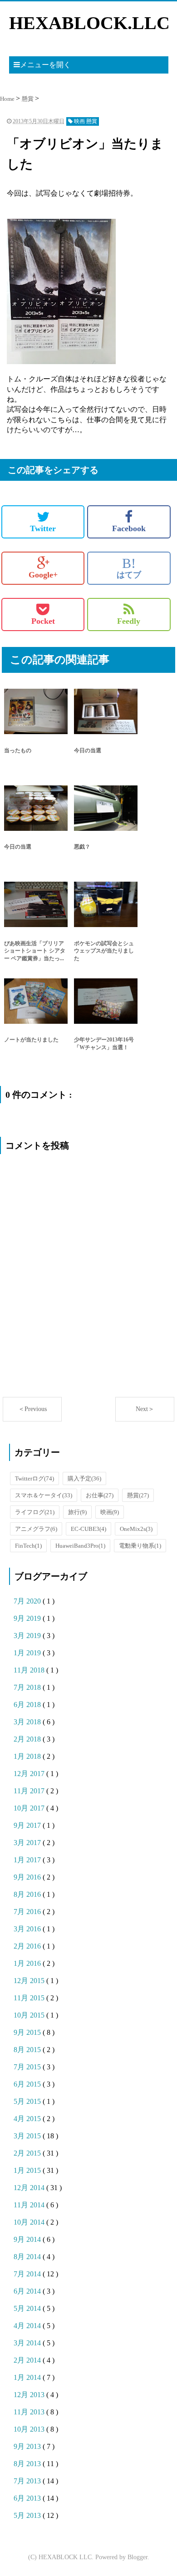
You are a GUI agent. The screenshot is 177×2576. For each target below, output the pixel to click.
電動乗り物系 (140, 1546)
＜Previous (32, 1409)
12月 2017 (30, 1774)
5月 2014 (28, 2308)
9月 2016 (28, 1877)
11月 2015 (30, 1998)
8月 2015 (28, 2050)
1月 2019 (28, 1653)
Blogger (138, 2557)
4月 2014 (28, 2326)
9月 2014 (28, 2239)
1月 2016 (28, 1963)
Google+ (43, 575)
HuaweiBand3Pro (80, 1546)
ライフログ (35, 1512)
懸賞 (138, 1495)
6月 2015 (28, 2084)
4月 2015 (28, 2119)
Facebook (129, 528)
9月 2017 (28, 1825)
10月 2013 (30, 2429)
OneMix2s (136, 1529)
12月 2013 (30, 2395)
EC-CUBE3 (88, 1529)
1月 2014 (28, 2377)
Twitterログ (34, 1478)
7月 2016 (28, 1912)
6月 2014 (28, 2291)
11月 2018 (30, 1670)
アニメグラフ (36, 1529)
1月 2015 (28, 2170)
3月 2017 (28, 1843)
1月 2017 (28, 1860)
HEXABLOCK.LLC (89, 23)
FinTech (28, 1546)
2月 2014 (28, 2360)
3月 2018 (28, 1722)
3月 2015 (28, 2136)
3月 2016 (28, 1929)
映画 (110, 1512)
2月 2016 (28, 1946)
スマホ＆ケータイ (44, 1495)
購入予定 (84, 1478)
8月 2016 (28, 1894)
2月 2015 (28, 2153)
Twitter (43, 528)
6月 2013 (28, 2498)
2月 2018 (28, 1739)
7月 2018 (28, 1687)
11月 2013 (30, 2412)
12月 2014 (30, 2188)
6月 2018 (28, 1705)
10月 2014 (30, 2222)
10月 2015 (30, 2015)
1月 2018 (28, 1756)
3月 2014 (28, 2343)
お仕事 (100, 1495)
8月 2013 (28, 2464)
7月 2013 (28, 2481)
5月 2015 (28, 2101)
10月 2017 (30, 1808)
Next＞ (145, 1409)
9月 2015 (28, 2032)
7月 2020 (28, 1601)
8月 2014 (28, 2257)
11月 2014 (30, 2205)
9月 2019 (28, 1618)
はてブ (129, 568)
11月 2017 (30, 1791)
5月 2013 (28, 2515)
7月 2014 (28, 2274)
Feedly (129, 621)
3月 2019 (28, 1636)
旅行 (77, 1512)
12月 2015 (30, 1981)
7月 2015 (28, 2067)
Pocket (43, 621)
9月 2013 (28, 2446)
